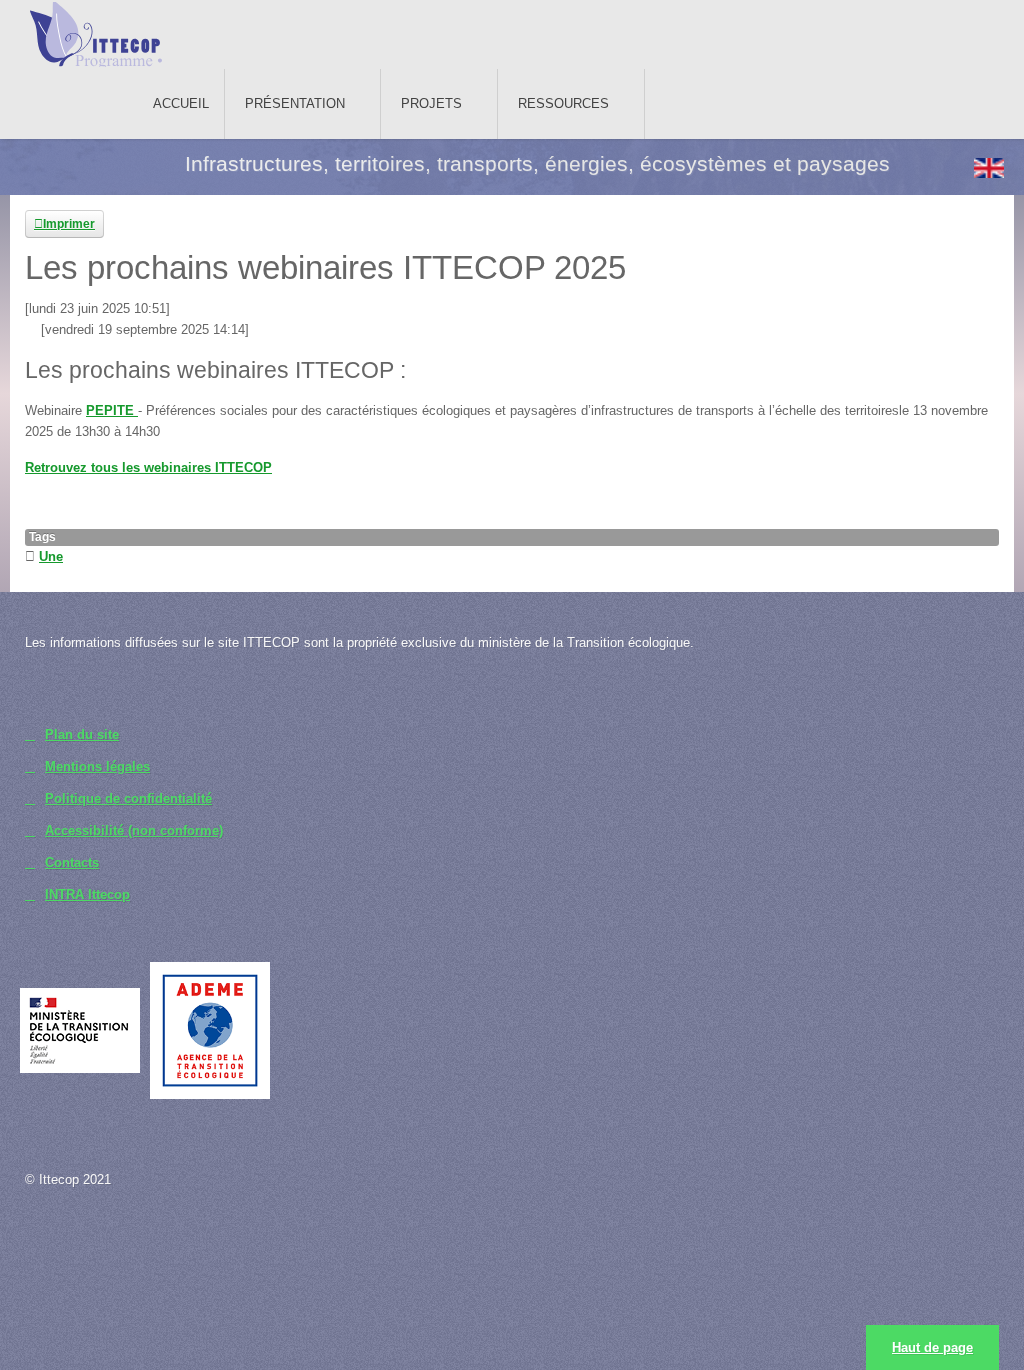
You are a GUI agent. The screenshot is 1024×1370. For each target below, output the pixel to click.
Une (51, 556)
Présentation (295, 103)
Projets (431, 103)
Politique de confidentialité (128, 798)
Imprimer (69, 224)
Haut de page (932, 1347)
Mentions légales (97, 766)
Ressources (563, 103)
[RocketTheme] (113, 1245)
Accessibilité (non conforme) (134, 830)
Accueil (181, 103)
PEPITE (112, 410)
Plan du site (82, 734)
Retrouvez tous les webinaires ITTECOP (148, 467)
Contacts (72, 862)
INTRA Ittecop (87, 894)
